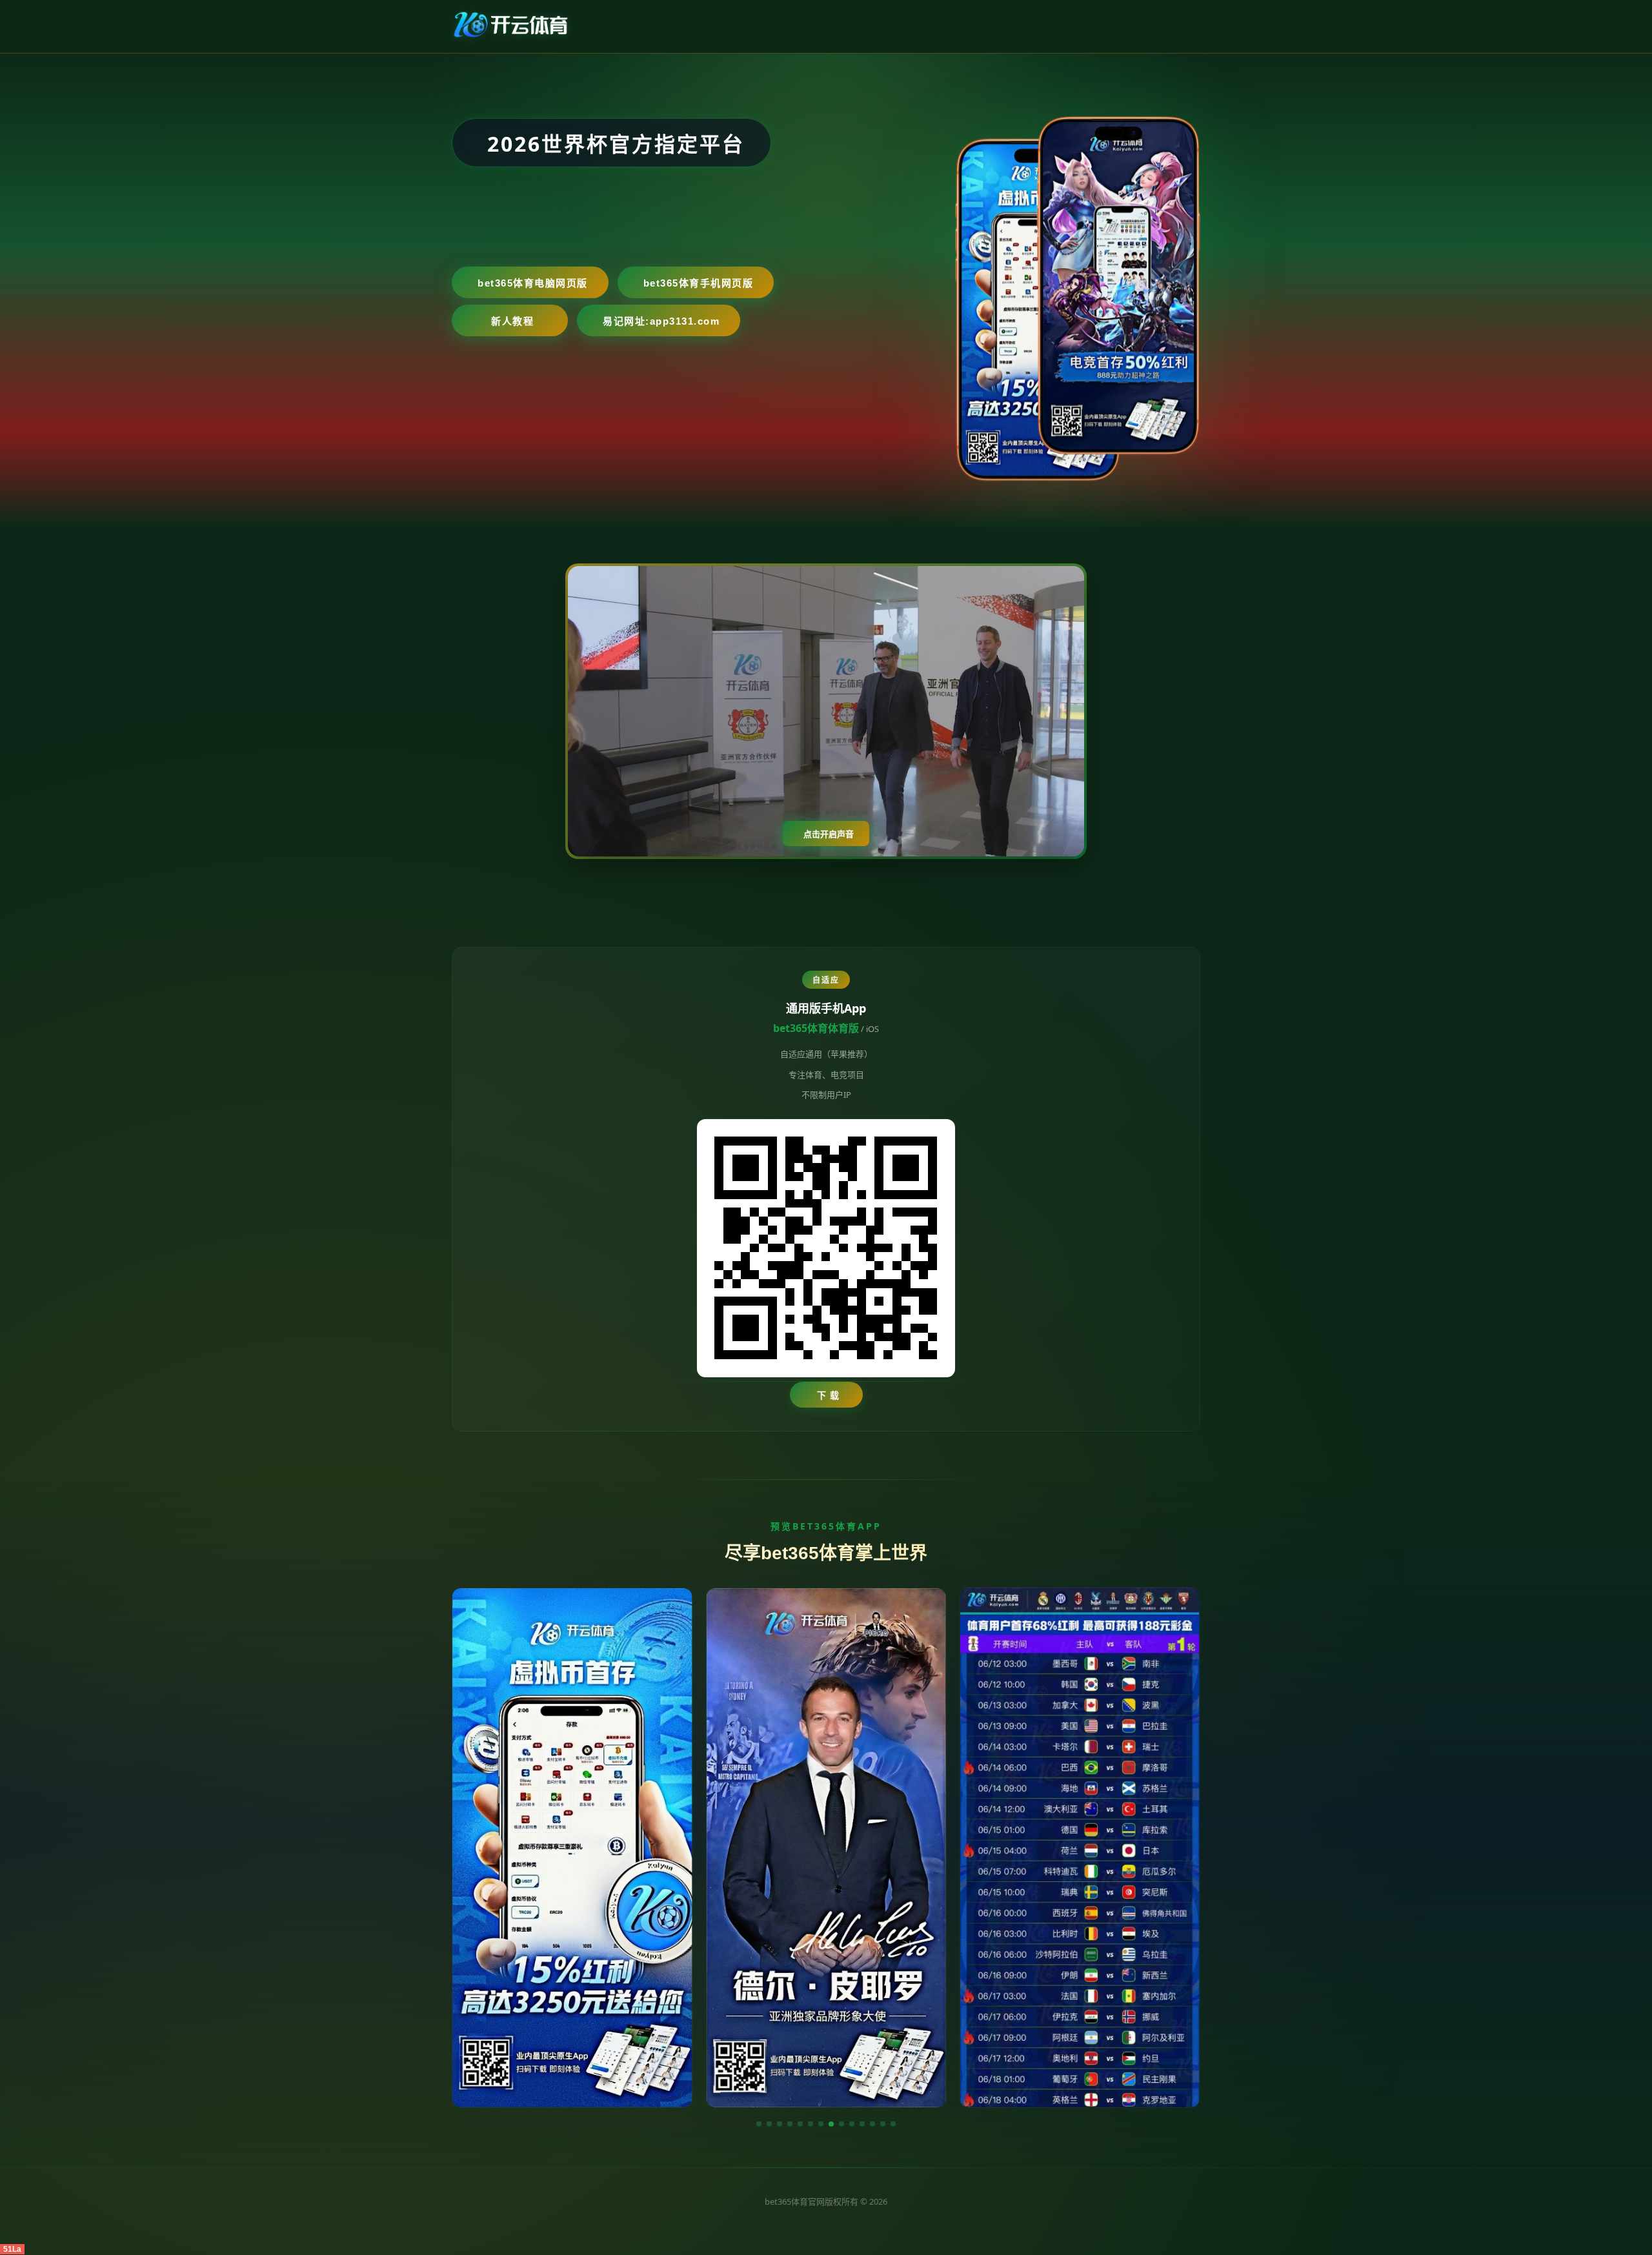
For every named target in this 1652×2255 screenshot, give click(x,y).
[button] (759, 2124)
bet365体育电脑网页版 (533, 283)
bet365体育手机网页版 (699, 283)
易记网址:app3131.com (661, 321)
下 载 (828, 1395)
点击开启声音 (829, 834)
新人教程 (512, 321)
